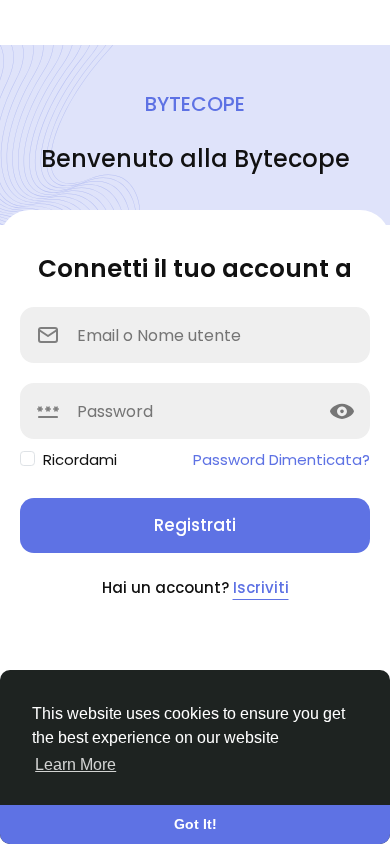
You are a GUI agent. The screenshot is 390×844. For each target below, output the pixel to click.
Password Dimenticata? (281, 459)
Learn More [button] (75, 764)
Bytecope (195, 104)
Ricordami (80, 459)
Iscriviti (261, 587)
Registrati (195, 525)
